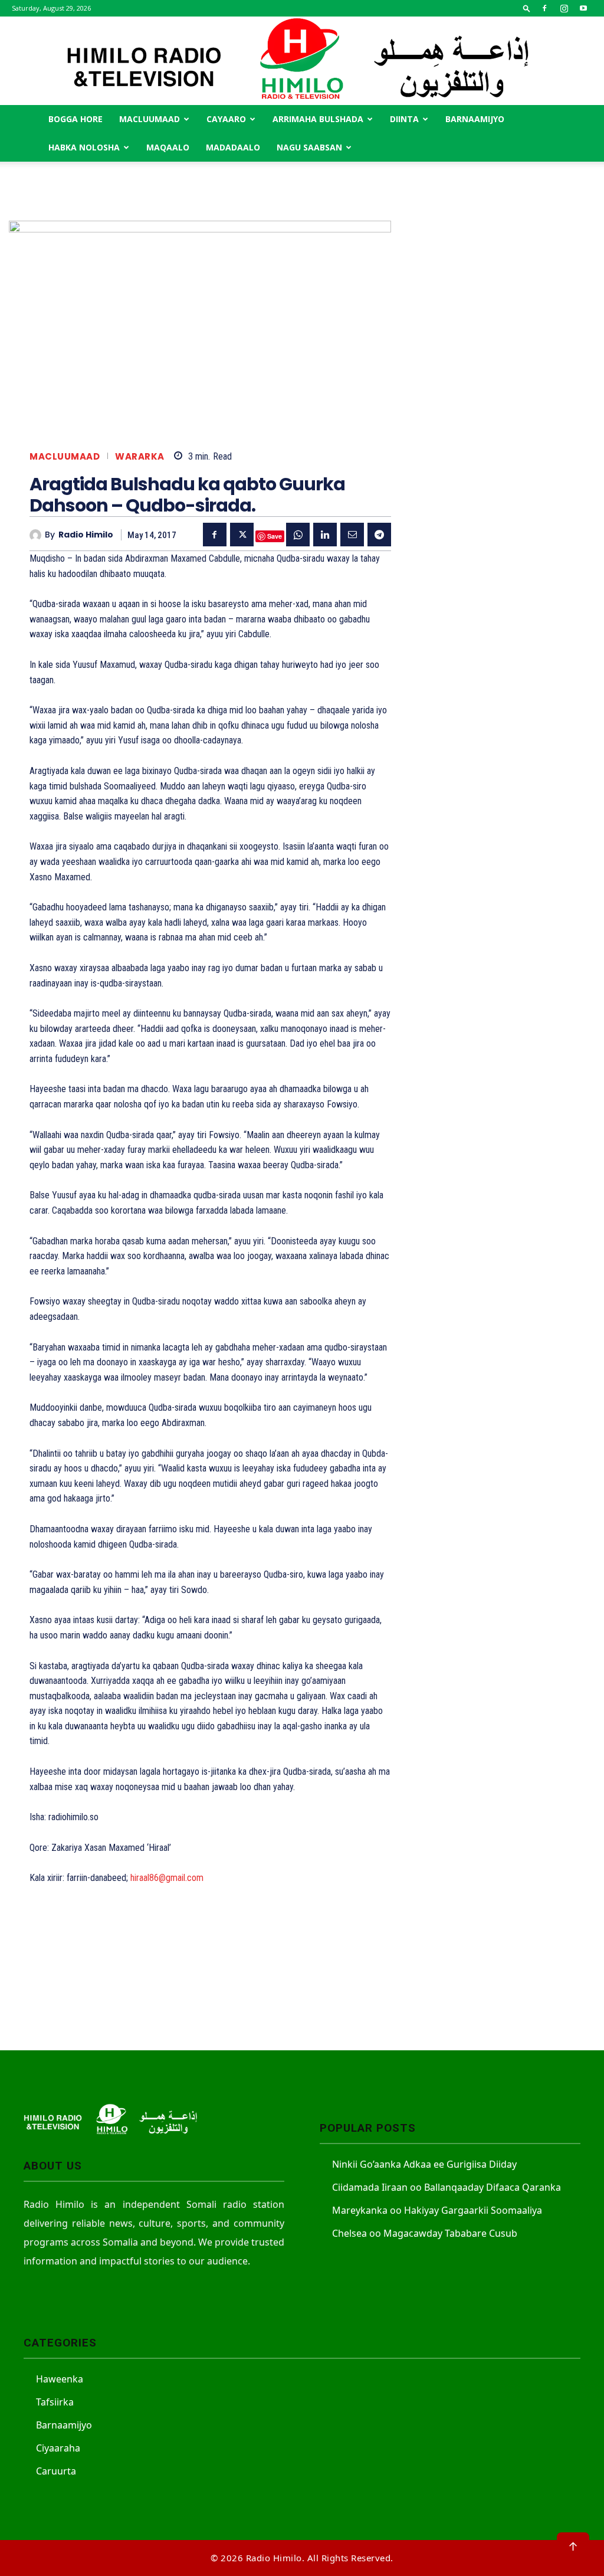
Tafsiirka (55, 2402)
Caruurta (56, 2471)
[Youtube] (583, 8)
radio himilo (86, 535)
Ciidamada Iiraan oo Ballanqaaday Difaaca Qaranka (447, 2187)
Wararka (140, 456)
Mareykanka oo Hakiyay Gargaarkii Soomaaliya (437, 2210)
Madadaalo (233, 147)
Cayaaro (226, 119)
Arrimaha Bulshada (318, 119)
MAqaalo (168, 147)
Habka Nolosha (84, 147)
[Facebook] (544, 8)
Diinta (404, 119)
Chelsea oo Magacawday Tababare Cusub (425, 2233)
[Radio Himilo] (302, 61)
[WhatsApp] (298, 535)
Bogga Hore (75, 119)
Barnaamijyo (475, 119)
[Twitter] (242, 535)
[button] (527, 8)
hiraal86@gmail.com (167, 1878)
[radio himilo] (37, 535)
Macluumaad (150, 119)
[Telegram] (379, 535)
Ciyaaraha (58, 2448)
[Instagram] (564, 8)
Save (275, 536)
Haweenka (60, 2379)
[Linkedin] (325, 535)
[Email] (352, 535)
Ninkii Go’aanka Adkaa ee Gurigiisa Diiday (424, 2164)
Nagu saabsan (309, 147)
